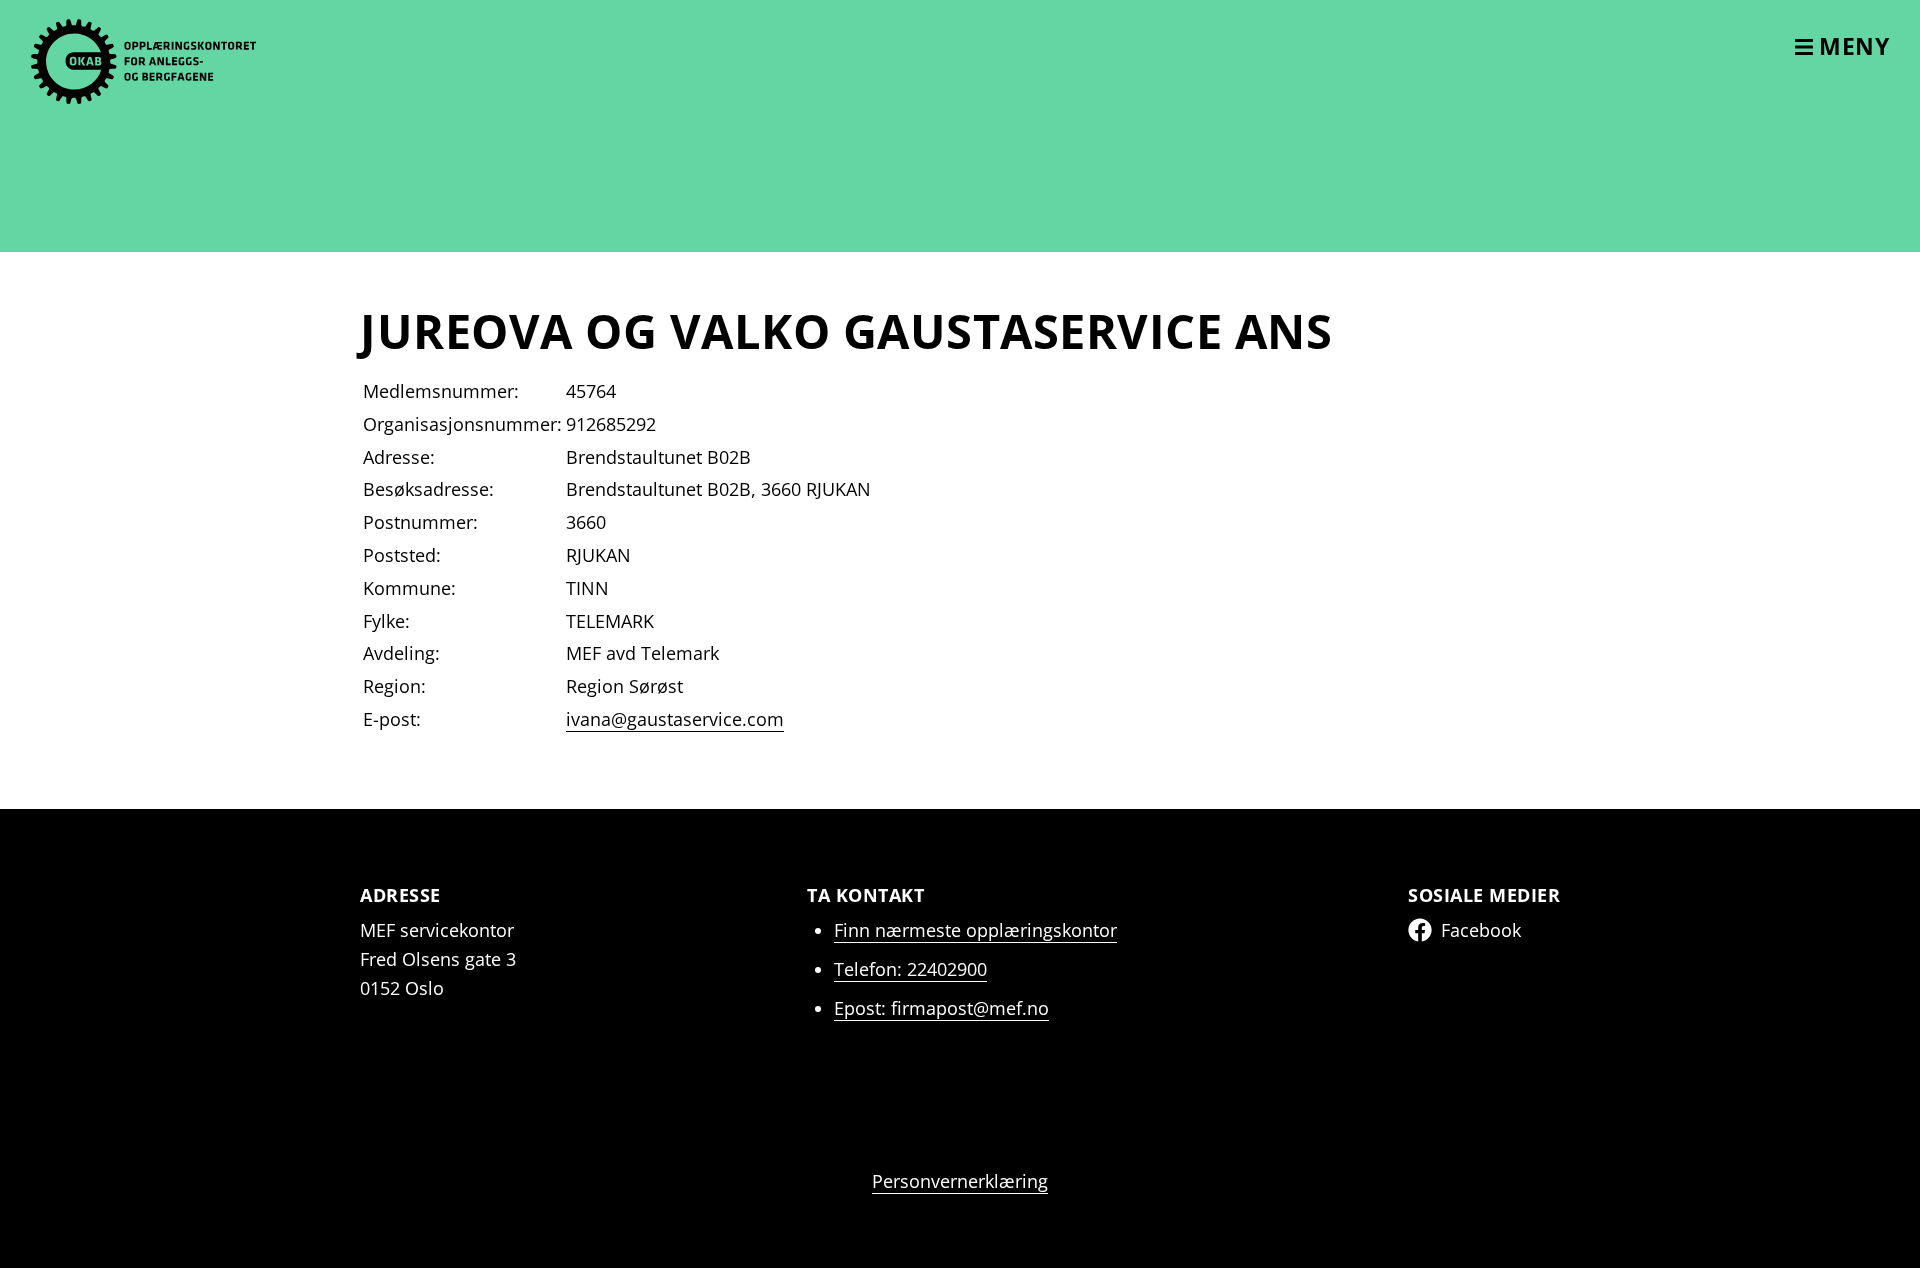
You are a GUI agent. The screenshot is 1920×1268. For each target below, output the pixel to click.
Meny (1851, 46)
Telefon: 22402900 (910, 969)
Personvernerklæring (960, 1181)
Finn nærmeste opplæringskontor (975, 930)
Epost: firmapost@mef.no (941, 1008)
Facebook (1481, 930)
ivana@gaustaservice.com (675, 719)
